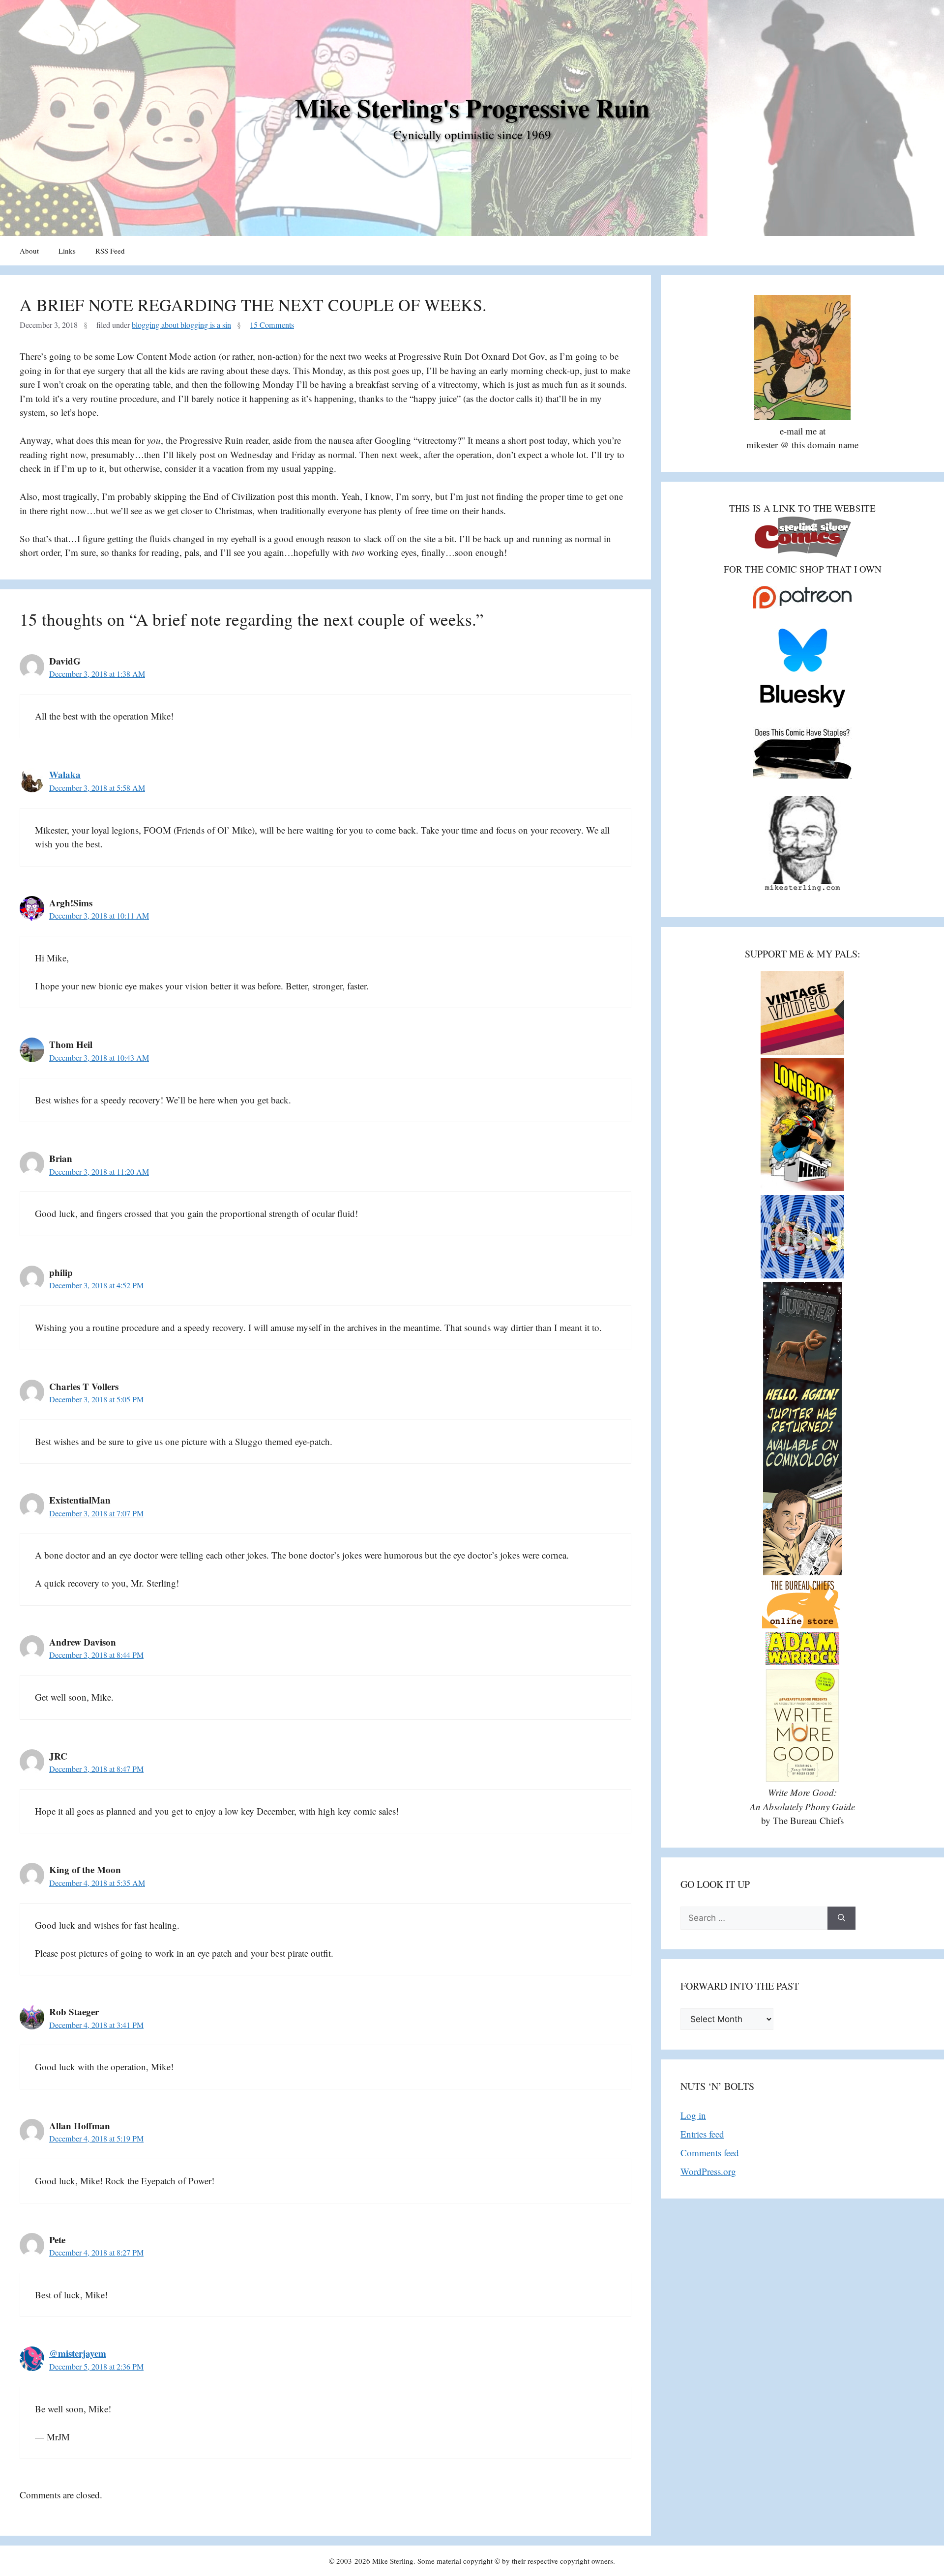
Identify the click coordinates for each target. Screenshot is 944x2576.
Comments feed (710, 2153)
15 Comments (272, 325)
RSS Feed (110, 251)
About (29, 251)
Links (67, 251)
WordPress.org (708, 2171)
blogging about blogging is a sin (181, 325)
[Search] (841, 1918)
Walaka (65, 774)
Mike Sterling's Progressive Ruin (472, 108)
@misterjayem (78, 2353)
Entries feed (702, 2134)
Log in (693, 2115)
